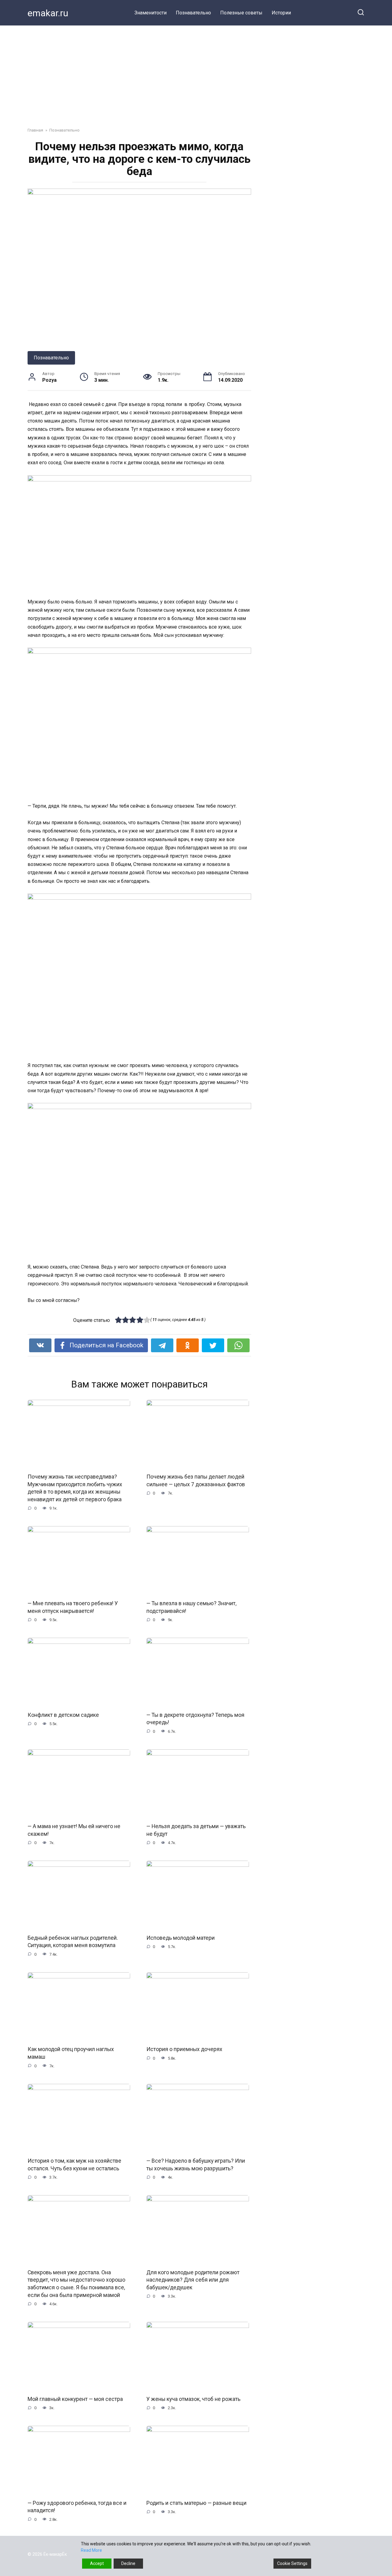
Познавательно (193, 13)
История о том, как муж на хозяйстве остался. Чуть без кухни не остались (74, 2165)
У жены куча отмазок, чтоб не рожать (193, 2399)
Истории (281, 13)
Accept (97, 2563)
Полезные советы (241, 13)
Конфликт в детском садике (63, 1715)
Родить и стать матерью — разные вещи (196, 2503)
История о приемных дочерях (184, 2049)
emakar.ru (48, 13)
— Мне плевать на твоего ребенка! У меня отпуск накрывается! (73, 1607)
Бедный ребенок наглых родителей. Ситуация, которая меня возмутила (73, 1942)
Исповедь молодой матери (181, 1938)
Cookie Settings (292, 2563)
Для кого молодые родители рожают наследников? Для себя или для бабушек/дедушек (193, 2280)
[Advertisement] (196, 72)
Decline (128, 2563)
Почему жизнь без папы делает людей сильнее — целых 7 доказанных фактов (196, 1481)
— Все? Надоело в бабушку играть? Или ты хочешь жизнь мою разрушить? (196, 2165)
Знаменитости (151, 13)
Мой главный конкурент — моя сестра (75, 2399)
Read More (91, 2550)
